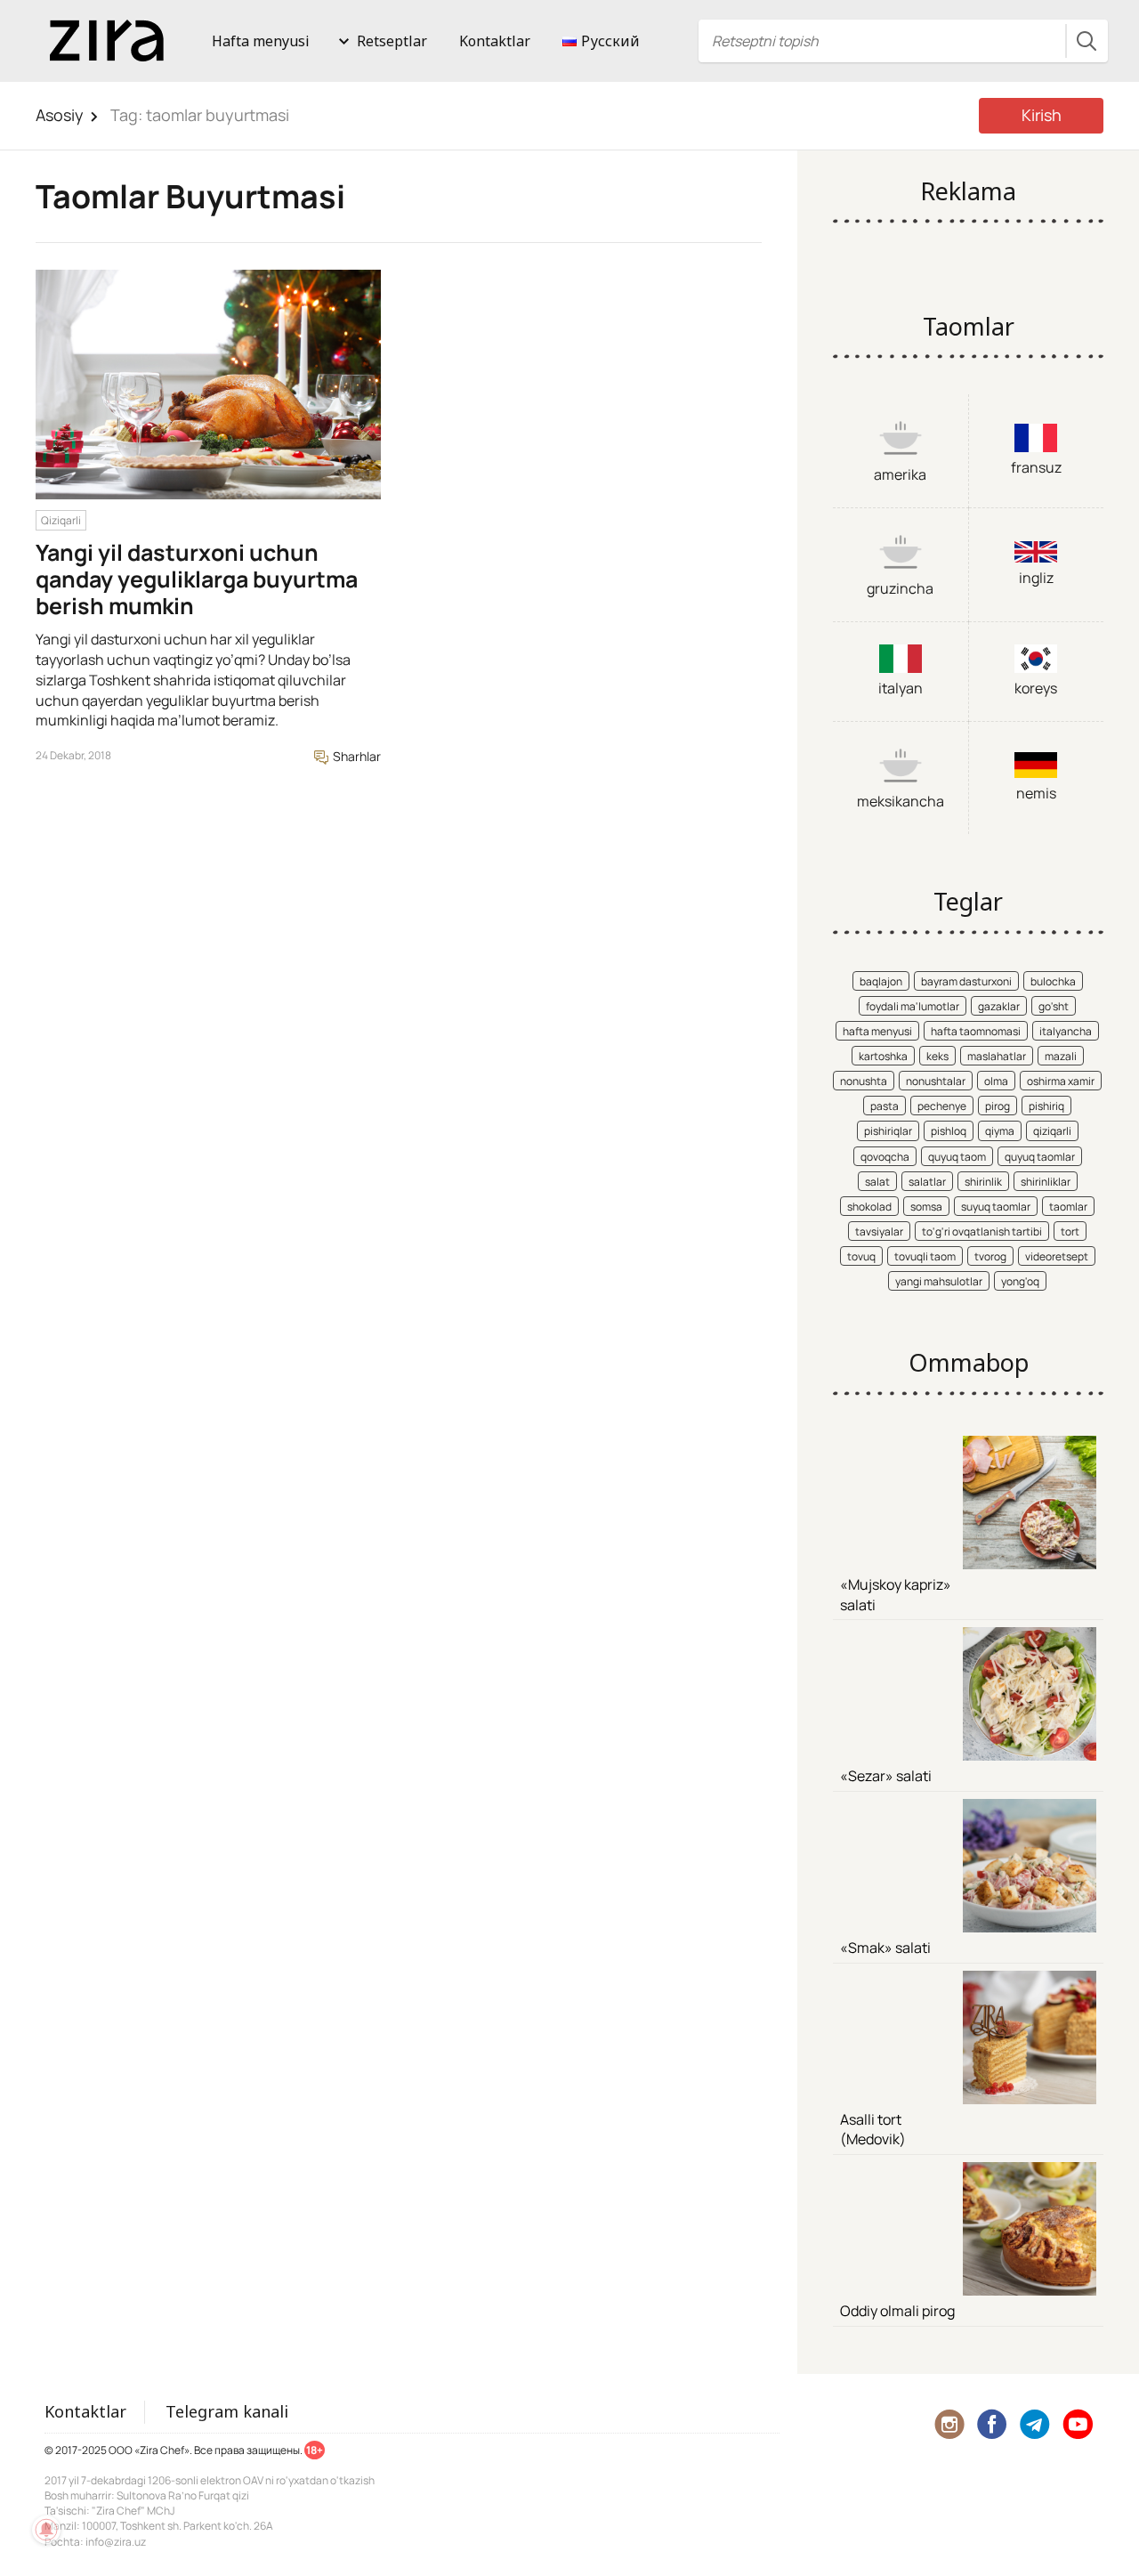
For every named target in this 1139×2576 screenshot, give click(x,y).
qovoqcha (885, 1157)
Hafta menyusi (261, 41)
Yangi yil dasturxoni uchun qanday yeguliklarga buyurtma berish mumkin (197, 579)
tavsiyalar (879, 1231)
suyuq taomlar (996, 1207)
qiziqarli (1052, 1131)
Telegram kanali (227, 2411)
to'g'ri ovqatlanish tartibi (982, 1231)
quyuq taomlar (1040, 1157)
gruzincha (900, 588)
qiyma (1000, 1131)
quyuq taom (957, 1157)
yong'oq (1020, 1281)
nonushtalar (936, 1081)
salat (877, 1182)
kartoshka (883, 1056)
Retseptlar (392, 41)
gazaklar (999, 1006)
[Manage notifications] (46, 2530)
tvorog (990, 1256)
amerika (900, 474)
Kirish (1042, 115)
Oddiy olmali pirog (897, 2311)
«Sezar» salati (886, 1776)
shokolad (869, 1207)
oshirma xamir (1061, 1081)
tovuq (861, 1256)
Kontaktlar (495, 41)
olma (996, 1081)
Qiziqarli (61, 520)
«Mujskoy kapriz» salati (896, 1595)
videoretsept (1057, 1256)
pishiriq (1046, 1106)
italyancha (1066, 1031)
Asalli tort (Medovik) (873, 2130)
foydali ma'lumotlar (913, 1006)
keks (937, 1056)
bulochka (1053, 981)
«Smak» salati (885, 1948)
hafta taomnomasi (976, 1031)
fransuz (1036, 467)
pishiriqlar (888, 1131)
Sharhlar (355, 756)
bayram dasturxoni (966, 981)
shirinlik (983, 1182)
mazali (1061, 1056)
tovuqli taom (925, 1256)
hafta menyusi (877, 1031)
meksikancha (901, 801)
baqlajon (881, 981)
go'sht (1054, 1006)
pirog (998, 1106)
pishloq (949, 1131)
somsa (926, 1207)
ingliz (1036, 578)
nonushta (864, 1081)
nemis (1036, 793)
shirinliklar (1046, 1182)
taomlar (1068, 1207)
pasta (885, 1106)
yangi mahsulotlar (939, 1281)
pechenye (942, 1106)
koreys (1036, 688)
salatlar (927, 1182)
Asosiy (60, 115)
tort (1070, 1231)
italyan (901, 688)
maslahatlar (997, 1056)
